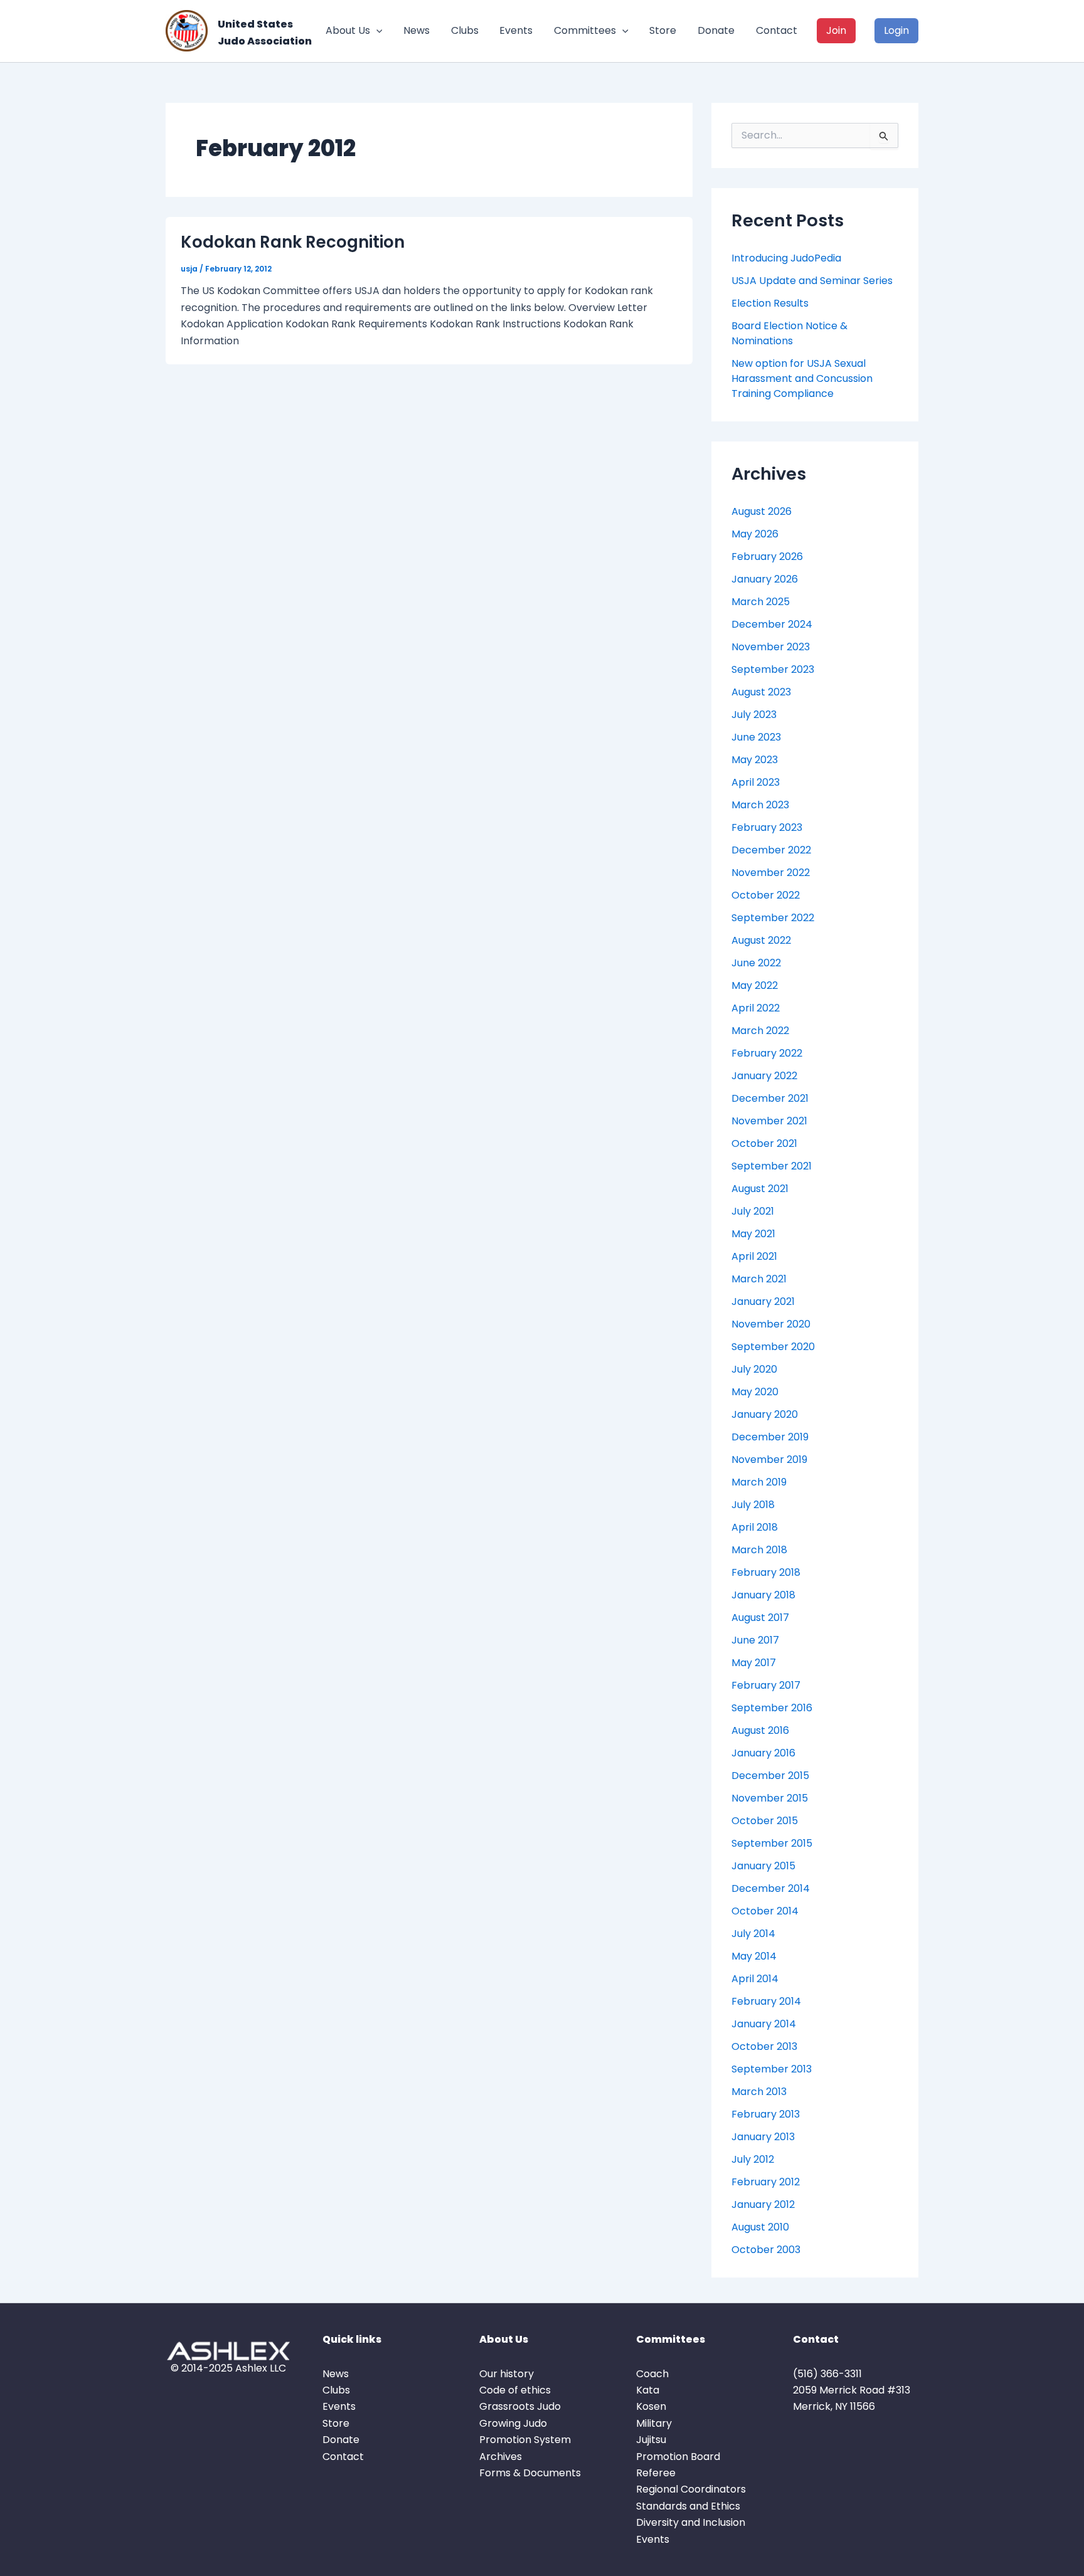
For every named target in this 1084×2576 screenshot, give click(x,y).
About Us (348, 30)
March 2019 (759, 1482)
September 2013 (772, 2069)
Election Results (770, 303)
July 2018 (753, 1505)
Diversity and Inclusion (691, 2522)
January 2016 (763, 1753)
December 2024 (772, 624)
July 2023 (754, 715)
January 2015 (763, 1866)
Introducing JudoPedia (786, 258)
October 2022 (766, 895)
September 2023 (773, 669)
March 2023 (760, 805)
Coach (652, 2374)
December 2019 (770, 1437)
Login (896, 30)
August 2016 (760, 1730)
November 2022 (771, 873)
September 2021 (772, 1166)
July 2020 (754, 1369)
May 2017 (754, 1663)
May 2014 (754, 1956)
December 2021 (770, 1098)
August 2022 (761, 940)
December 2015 (770, 1776)
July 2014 (753, 1934)
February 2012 (766, 2182)
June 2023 (756, 737)
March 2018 (759, 1550)
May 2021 (753, 1234)
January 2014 (764, 2024)
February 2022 (767, 1053)
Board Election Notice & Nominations (789, 333)
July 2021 (753, 1211)
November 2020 (771, 1324)
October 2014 (765, 1911)
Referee (656, 2473)
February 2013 (766, 2114)
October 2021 (764, 1143)
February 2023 (767, 827)
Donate (716, 30)
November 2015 (770, 1798)
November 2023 (771, 647)
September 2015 (772, 1843)
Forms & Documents (530, 2473)
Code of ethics (515, 2390)
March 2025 (761, 602)
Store (663, 30)
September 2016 (772, 1708)
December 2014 (771, 1888)
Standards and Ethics (688, 2506)
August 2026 (762, 511)
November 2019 (769, 1460)
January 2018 (763, 1595)
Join (836, 30)
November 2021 (769, 1121)
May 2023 (755, 760)
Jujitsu (651, 2440)
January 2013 (763, 2137)
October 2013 (764, 2046)
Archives (501, 2457)
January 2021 (763, 1301)
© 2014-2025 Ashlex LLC (228, 2368)
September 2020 (773, 1347)
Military (654, 2423)
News (417, 30)
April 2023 (756, 782)
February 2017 (766, 1685)
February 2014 (766, 2001)
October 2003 (766, 2250)
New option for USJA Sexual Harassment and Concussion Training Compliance (802, 378)
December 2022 (771, 850)
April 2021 (754, 1256)
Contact (777, 30)
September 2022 (773, 918)
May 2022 (755, 985)
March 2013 (759, 2092)
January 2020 (765, 1414)
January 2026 (765, 579)
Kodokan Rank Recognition (293, 242)
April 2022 (756, 1008)
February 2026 (767, 557)
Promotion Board (678, 2457)
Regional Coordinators (691, 2489)
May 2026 (755, 534)
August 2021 (760, 1189)
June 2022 (756, 963)
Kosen (651, 2406)
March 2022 (760, 1031)
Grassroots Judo (520, 2406)
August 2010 (760, 2227)
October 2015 (765, 1821)
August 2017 (760, 1618)
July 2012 (753, 2159)
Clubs (465, 30)
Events (516, 30)
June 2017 (755, 1640)
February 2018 (766, 1572)
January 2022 (764, 1076)
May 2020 (755, 1392)
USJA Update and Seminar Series (812, 281)
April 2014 (755, 1979)
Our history (507, 2374)
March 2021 (759, 1279)
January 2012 (763, 2204)
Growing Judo (513, 2423)
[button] (376, 31)
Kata (648, 2390)
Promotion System (525, 2440)
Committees (585, 30)
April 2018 (755, 1527)
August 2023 (761, 692)
